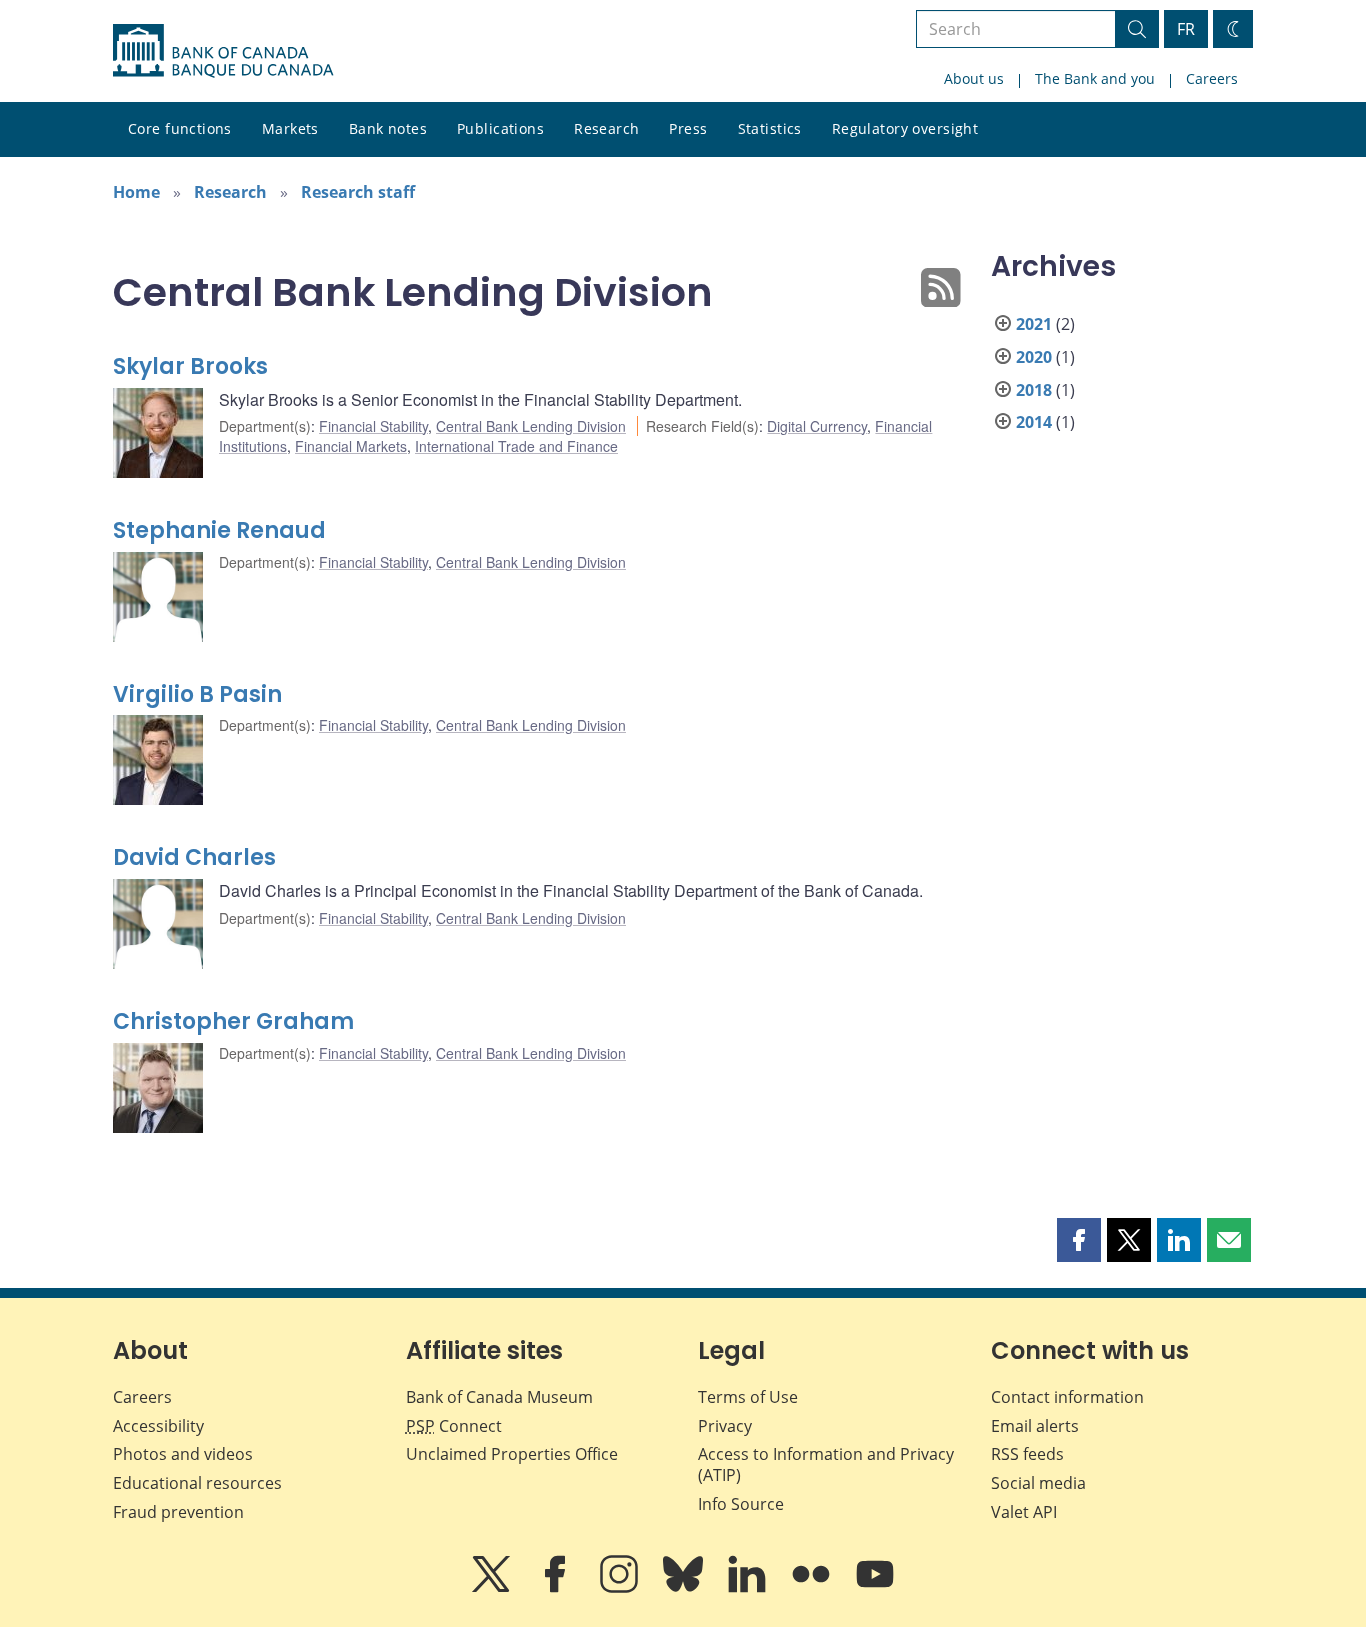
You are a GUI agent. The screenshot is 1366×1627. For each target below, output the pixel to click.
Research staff (358, 192)
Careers (1212, 78)
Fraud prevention (178, 1512)
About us (974, 78)
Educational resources (197, 1483)
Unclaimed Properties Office (512, 1454)
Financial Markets (351, 446)
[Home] (223, 51)
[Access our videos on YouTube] (875, 1588)
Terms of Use (748, 1397)
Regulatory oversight (905, 128)
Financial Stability (373, 426)
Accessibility (158, 1426)
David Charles (194, 857)
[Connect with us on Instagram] (621, 1588)
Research (606, 128)
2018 (1034, 390)
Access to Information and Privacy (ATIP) (826, 1464)
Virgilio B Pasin (197, 694)
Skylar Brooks (190, 366)
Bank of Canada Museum (499, 1397)
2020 (1034, 357)
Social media (1038, 1483)
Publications (500, 128)
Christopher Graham (233, 1021)
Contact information (1067, 1397)
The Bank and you (1095, 78)
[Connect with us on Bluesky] (685, 1588)
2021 (1034, 324)
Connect (454, 1426)
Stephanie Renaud (219, 530)
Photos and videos (183, 1454)
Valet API (1024, 1512)
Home (136, 192)
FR (1186, 29)
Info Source (741, 1504)
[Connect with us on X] (493, 1588)
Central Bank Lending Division (531, 426)
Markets (290, 128)
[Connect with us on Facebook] (557, 1588)
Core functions (180, 128)
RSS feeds (1027, 1454)
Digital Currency (817, 426)
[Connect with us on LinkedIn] (749, 1588)
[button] (1079, 1240)
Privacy (725, 1426)
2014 (1034, 422)
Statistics (770, 128)
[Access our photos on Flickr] (813, 1588)
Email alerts (1035, 1426)
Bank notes (388, 128)
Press (688, 128)
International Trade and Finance (516, 446)
